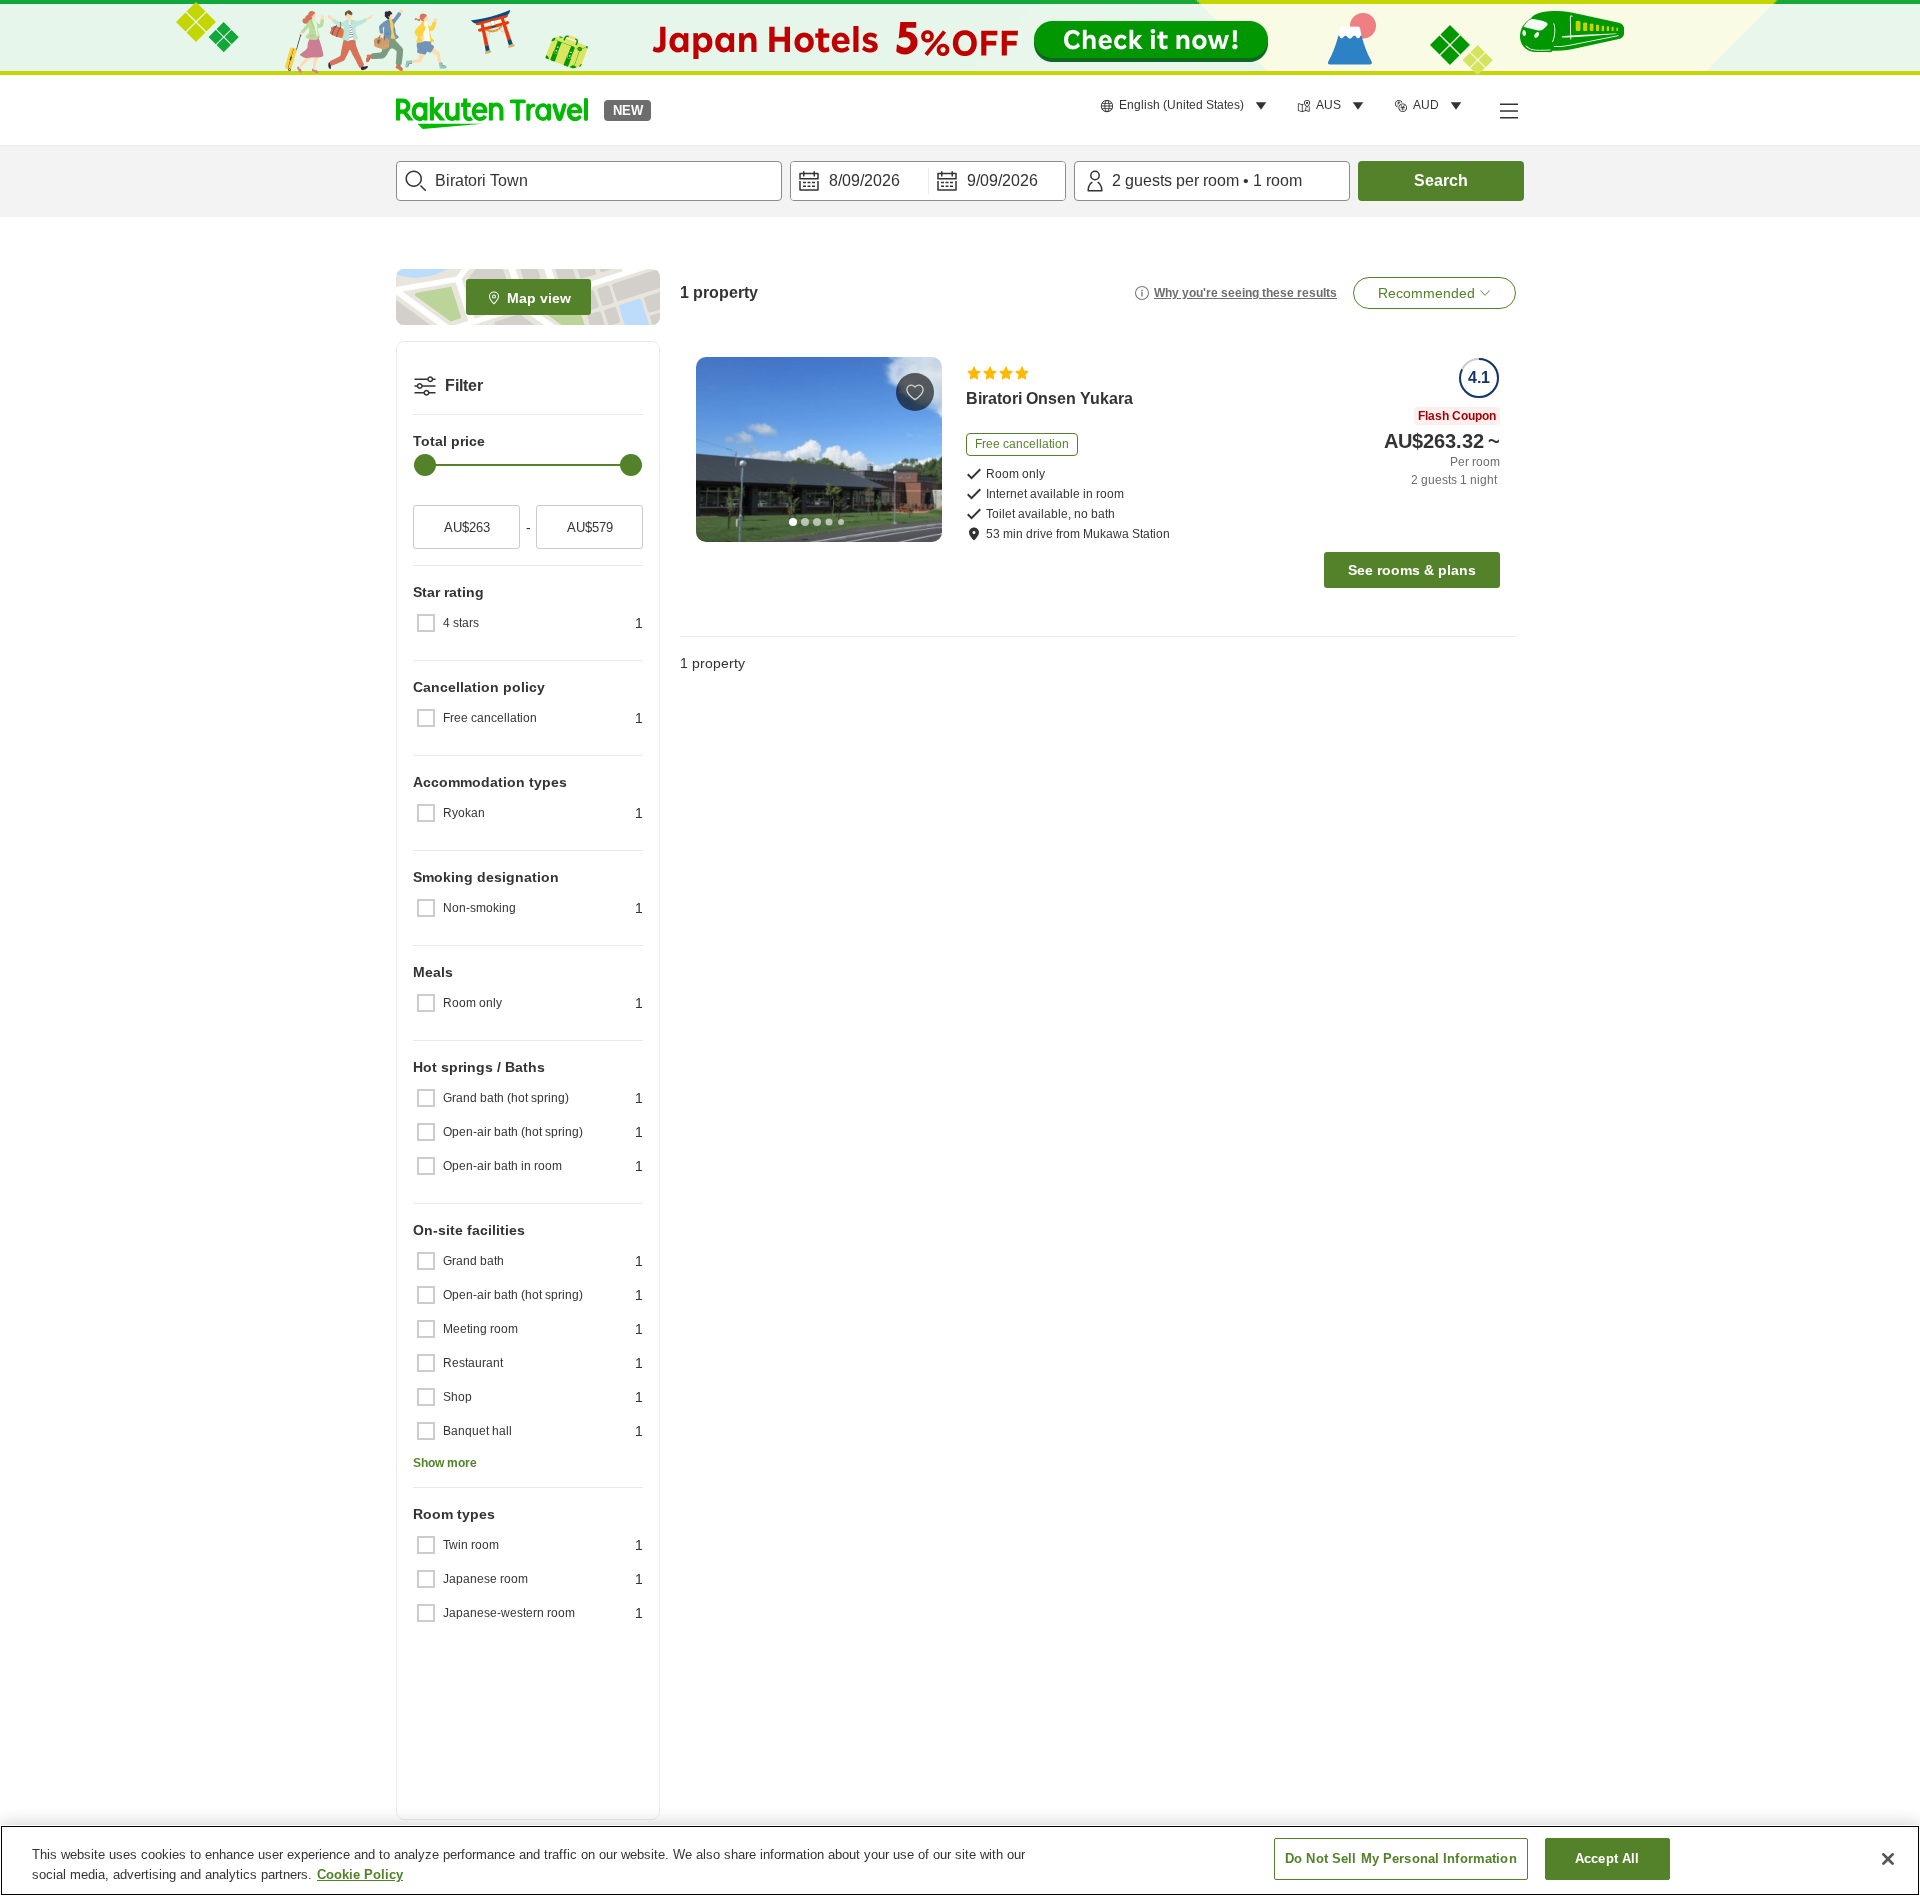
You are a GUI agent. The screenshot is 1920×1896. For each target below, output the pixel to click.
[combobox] (589, 181)
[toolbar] (928, 181)
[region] (960, 1860)
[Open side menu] (1508, 110)
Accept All (1607, 1858)
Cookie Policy (360, 1874)
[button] (492, 110)
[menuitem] (1186, 106)
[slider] (425, 465)
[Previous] (718, 449)
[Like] (915, 392)
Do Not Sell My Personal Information (1401, 1858)
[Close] (1888, 1859)
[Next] (920, 449)
